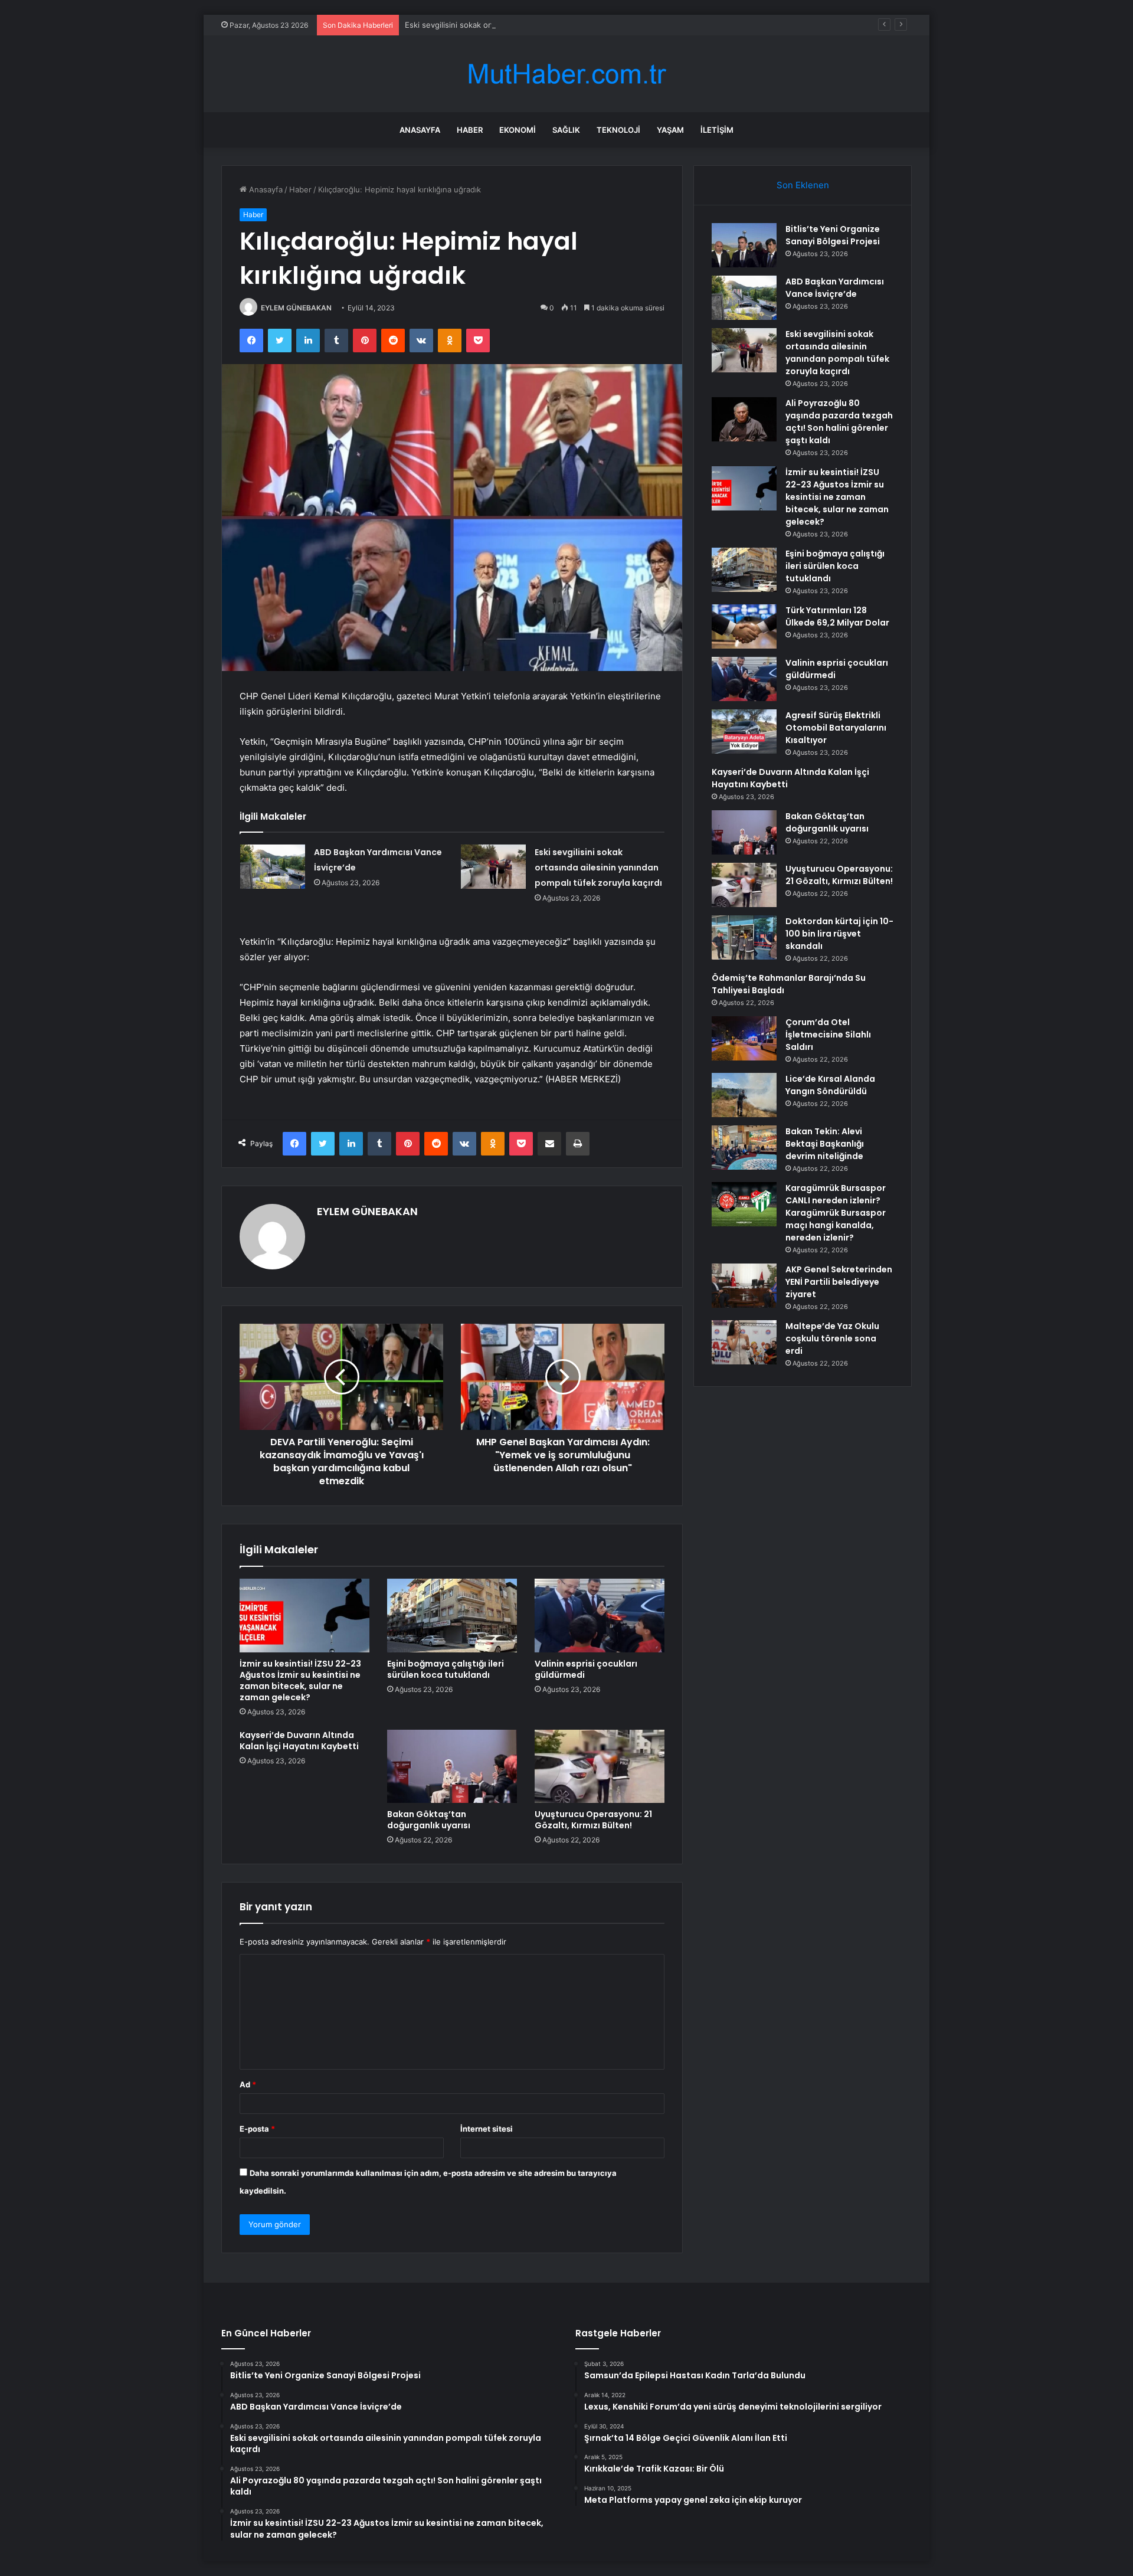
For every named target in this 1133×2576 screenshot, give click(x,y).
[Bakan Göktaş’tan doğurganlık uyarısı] (452, 1766)
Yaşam (670, 130)
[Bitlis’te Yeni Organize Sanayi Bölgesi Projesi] (744, 245)
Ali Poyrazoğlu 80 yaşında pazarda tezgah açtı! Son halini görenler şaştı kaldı (839, 422)
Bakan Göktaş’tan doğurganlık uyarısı (429, 1820)
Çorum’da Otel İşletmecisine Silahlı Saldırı (828, 1035)
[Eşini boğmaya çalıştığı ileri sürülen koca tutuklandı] (452, 1615)
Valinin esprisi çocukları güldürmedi (586, 1669)
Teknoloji (618, 130)
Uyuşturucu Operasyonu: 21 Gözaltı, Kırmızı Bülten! (593, 1820)
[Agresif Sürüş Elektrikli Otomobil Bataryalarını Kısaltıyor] (744, 731)
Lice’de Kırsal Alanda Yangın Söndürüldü (830, 1085)
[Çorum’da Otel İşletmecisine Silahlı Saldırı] (744, 1038)
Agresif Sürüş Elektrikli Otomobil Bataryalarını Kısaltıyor (836, 728)
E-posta (257, 2129)
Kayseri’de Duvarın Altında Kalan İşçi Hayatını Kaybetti (299, 1741)
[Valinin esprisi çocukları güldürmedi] (600, 1615)
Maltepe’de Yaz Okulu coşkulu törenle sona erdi (832, 1338)
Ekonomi (518, 130)
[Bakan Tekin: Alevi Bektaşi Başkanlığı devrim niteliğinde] (744, 1148)
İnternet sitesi (487, 2129)
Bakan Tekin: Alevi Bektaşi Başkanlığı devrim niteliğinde (825, 1144)
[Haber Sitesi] (566, 74)
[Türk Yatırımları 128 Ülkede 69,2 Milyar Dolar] (744, 626)
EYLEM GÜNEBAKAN (296, 308)
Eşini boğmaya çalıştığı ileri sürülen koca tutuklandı (446, 1669)
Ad (248, 2084)
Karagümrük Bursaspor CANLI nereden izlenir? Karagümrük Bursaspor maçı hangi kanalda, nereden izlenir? (836, 1213)
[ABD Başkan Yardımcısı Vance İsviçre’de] (273, 867)
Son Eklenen (803, 185)
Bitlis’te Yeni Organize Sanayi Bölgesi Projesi (833, 235)
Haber (470, 130)
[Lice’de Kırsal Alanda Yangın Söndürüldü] (744, 1095)
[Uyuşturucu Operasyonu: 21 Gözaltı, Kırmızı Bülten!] (600, 1766)
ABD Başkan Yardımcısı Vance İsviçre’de (835, 288)
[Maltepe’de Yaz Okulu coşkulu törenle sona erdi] (744, 1342)
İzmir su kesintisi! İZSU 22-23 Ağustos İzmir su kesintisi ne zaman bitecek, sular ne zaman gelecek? (300, 1680)
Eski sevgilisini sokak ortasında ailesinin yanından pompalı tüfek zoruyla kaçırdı (549, 25)
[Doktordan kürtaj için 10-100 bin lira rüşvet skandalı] (744, 937)
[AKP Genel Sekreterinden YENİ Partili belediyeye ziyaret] (744, 1286)
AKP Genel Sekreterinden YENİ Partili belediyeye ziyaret (839, 1282)
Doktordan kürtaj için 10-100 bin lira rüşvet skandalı (839, 934)
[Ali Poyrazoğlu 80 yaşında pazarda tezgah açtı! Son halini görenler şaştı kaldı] (744, 419)
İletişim (717, 130)
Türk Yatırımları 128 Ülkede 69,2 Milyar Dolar (837, 616)
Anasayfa (420, 130)
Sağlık (566, 130)
